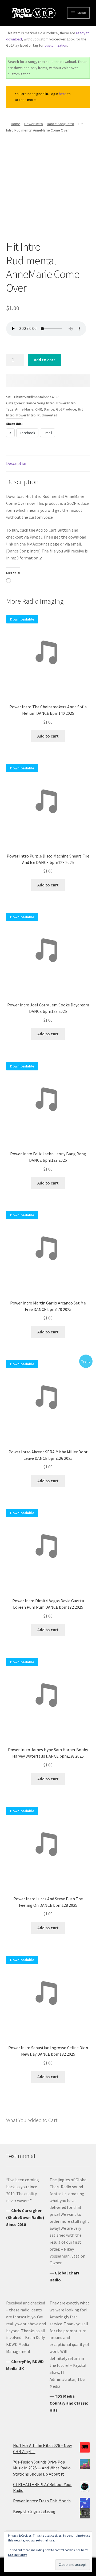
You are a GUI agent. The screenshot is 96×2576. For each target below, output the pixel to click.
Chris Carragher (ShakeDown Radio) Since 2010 (25, 2217)
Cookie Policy (17, 2555)
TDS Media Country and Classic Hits (69, 2403)
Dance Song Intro (61, 124)
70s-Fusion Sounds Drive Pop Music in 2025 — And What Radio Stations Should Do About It (42, 2468)
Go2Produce (66, 409)
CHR (39, 409)
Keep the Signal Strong (34, 2511)
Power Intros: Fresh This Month (42, 2501)
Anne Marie (24, 409)
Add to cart (45, 360)
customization (56, 45)
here (63, 94)
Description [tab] (17, 463)
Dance (49, 409)
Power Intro (34, 124)
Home (16, 124)
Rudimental (47, 415)
